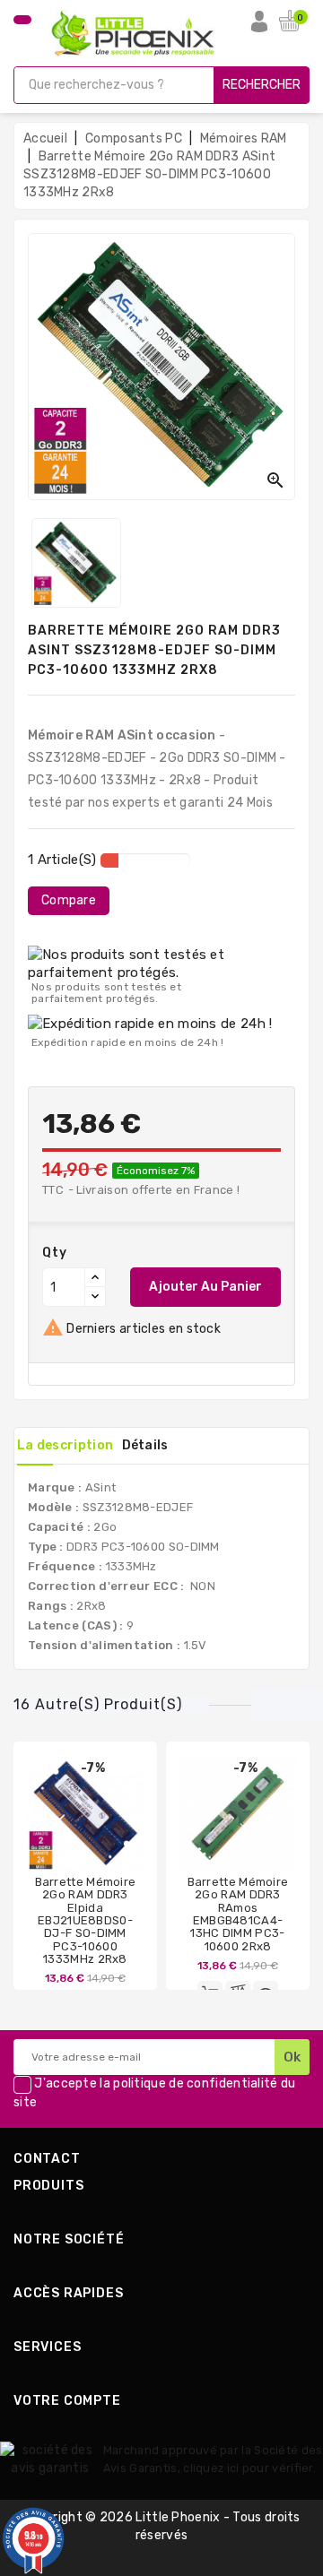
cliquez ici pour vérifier (248, 2468)
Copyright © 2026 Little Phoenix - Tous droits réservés (161, 2526)
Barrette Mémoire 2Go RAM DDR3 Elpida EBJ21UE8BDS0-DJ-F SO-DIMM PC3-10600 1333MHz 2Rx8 (86, 1920)
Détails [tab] (145, 1445)
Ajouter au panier (205, 1287)
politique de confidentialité (195, 2084)
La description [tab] (65, 1445)
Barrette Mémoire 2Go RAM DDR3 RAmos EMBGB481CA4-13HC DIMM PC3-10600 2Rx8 (238, 1914)
